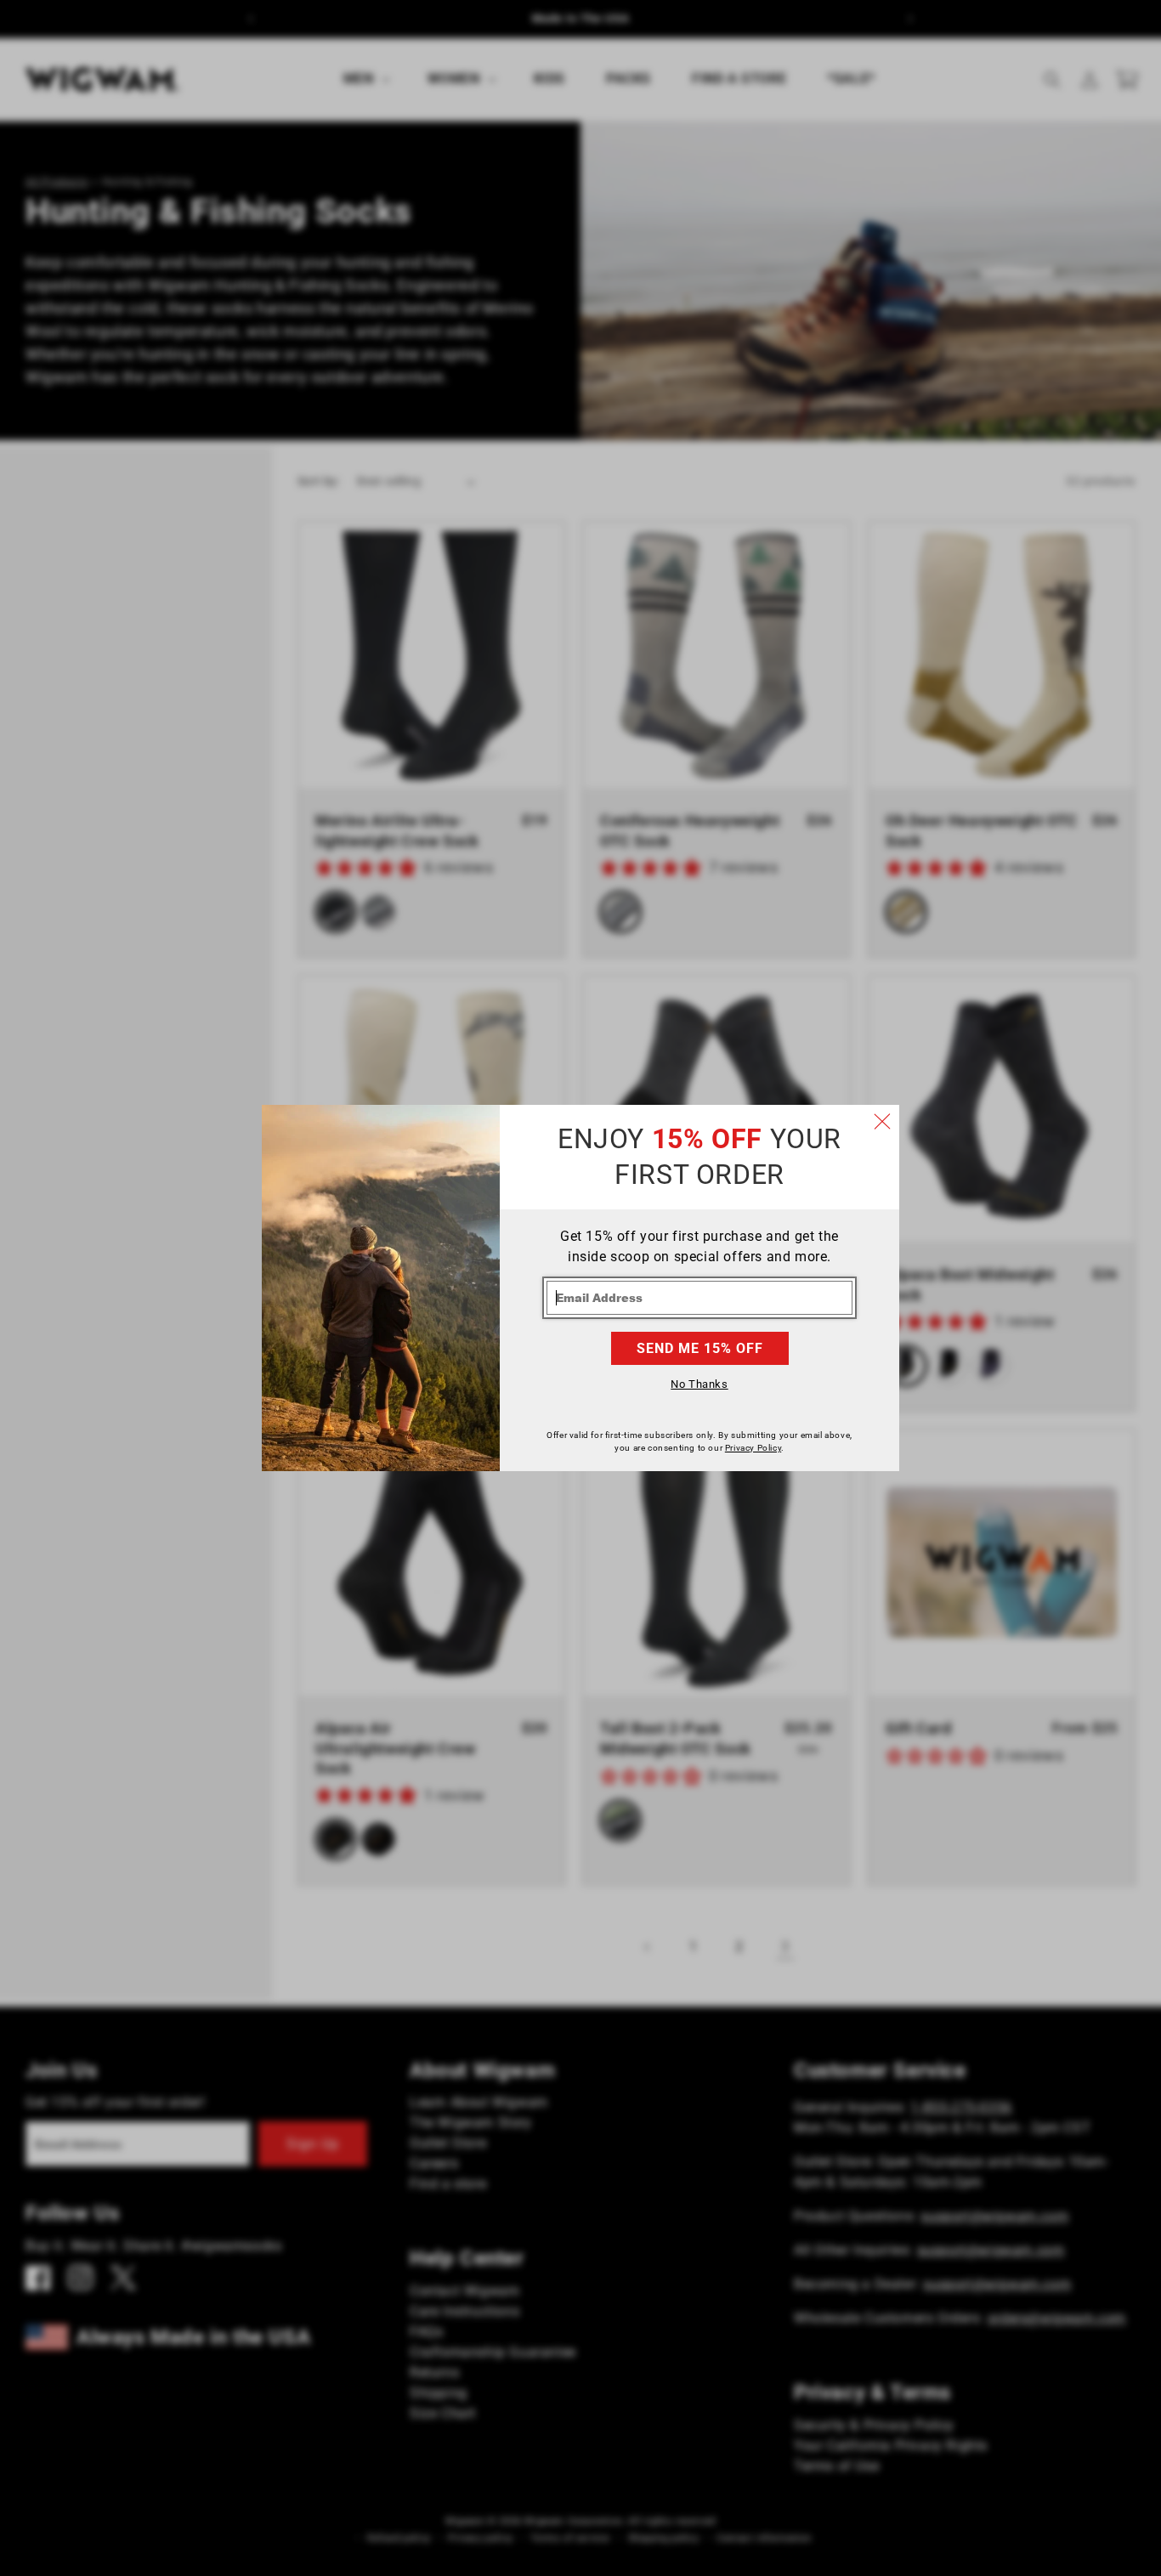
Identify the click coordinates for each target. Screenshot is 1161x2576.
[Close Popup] (882, 1122)
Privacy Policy (753, 1448)
